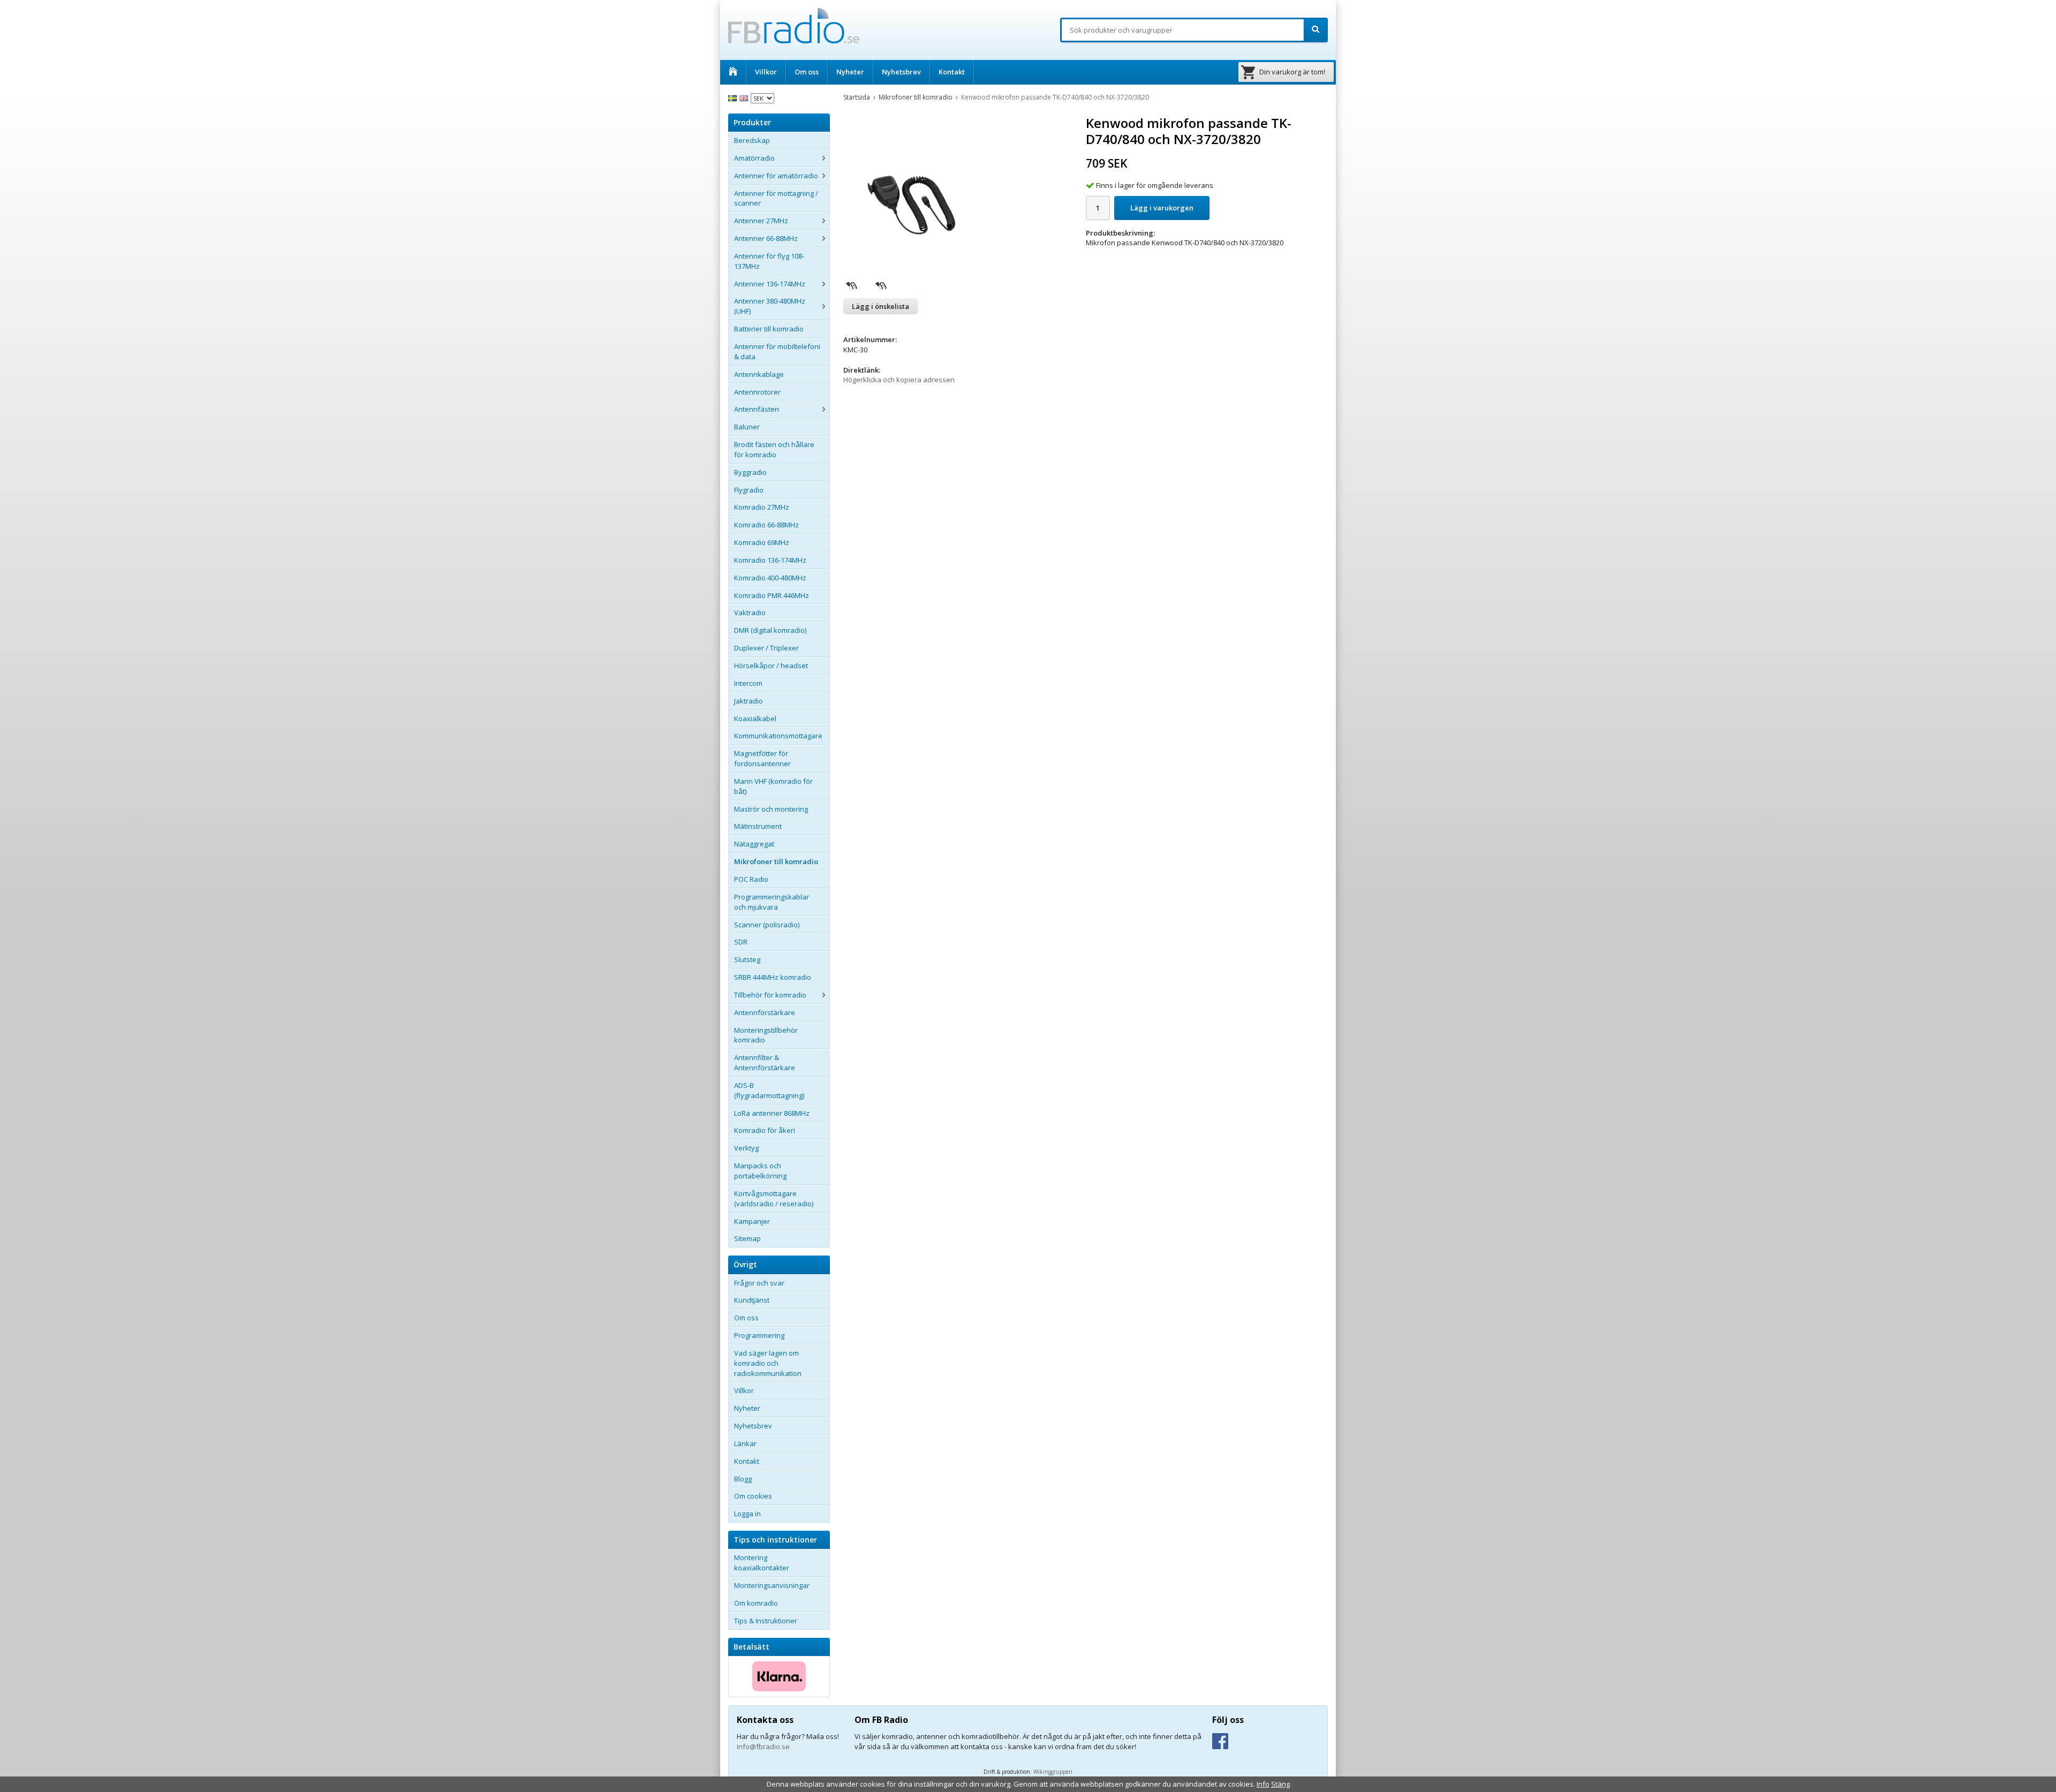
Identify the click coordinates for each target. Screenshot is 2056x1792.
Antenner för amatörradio (776, 176)
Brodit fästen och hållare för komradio (774, 449)
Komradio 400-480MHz (770, 578)
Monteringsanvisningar (772, 1585)
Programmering (759, 1335)
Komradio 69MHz (762, 542)
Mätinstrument (758, 826)
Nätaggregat (754, 844)
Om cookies (753, 1496)
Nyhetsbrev (901, 72)
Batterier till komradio (769, 329)
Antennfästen (757, 409)
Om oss (807, 72)
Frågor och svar (759, 1283)
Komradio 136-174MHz (770, 560)
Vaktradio (750, 613)
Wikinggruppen (1053, 1772)
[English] (745, 97)
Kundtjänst (752, 1300)
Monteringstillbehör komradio (766, 1035)
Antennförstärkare (765, 1012)
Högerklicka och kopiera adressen (899, 380)
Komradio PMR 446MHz (772, 595)
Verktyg (746, 1148)
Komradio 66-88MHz (766, 525)
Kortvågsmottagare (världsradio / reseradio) (774, 1199)
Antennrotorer (757, 392)
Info (1263, 1784)
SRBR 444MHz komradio (773, 977)
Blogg (743, 1479)
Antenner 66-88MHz (766, 238)
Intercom (748, 683)
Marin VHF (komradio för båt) (773, 786)
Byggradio (750, 472)
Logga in (747, 1514)
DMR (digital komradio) (770, 630)
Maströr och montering (771, 809)
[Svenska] (734, 97)
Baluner (747, 427)
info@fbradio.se (763, 1746)
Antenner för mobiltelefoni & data (777, 351)
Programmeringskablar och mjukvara (772, 902)
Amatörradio (754, 158)
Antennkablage (759, 374)
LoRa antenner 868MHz (772, 1113)
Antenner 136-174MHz (770, 284)
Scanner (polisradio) (767, 925)
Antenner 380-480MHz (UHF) (770, 306)
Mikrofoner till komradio (776, 861)
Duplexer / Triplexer (766, 648)
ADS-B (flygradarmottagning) (769, 1090)
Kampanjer (752, 1221)
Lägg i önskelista (880, 306)
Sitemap (747, 1238)
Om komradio (756, 1603)
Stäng (1280, 1784)
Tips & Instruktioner (766, 1621)
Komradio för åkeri (765, 1130)
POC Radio (751, 879)
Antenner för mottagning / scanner (776, 198)
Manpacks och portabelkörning (760, 1171)
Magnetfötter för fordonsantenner (762, 758)
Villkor (766, 72)
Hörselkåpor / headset (771, 666)
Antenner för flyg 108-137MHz (769, 261)
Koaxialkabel (755, 719)
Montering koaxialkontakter (762, 1563)
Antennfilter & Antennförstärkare (765, 1063)
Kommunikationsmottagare (778, 736)
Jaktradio (749, 701)
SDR (741, 942)
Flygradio (749, 490)
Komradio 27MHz (762, 507)
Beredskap (752, 140)
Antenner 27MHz (761, 221)
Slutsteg (747, 959)
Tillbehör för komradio (770, 995)
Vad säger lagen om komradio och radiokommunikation (768, 1363)
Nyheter (850, 72)
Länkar (745, 1443)
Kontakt (952, 72)
